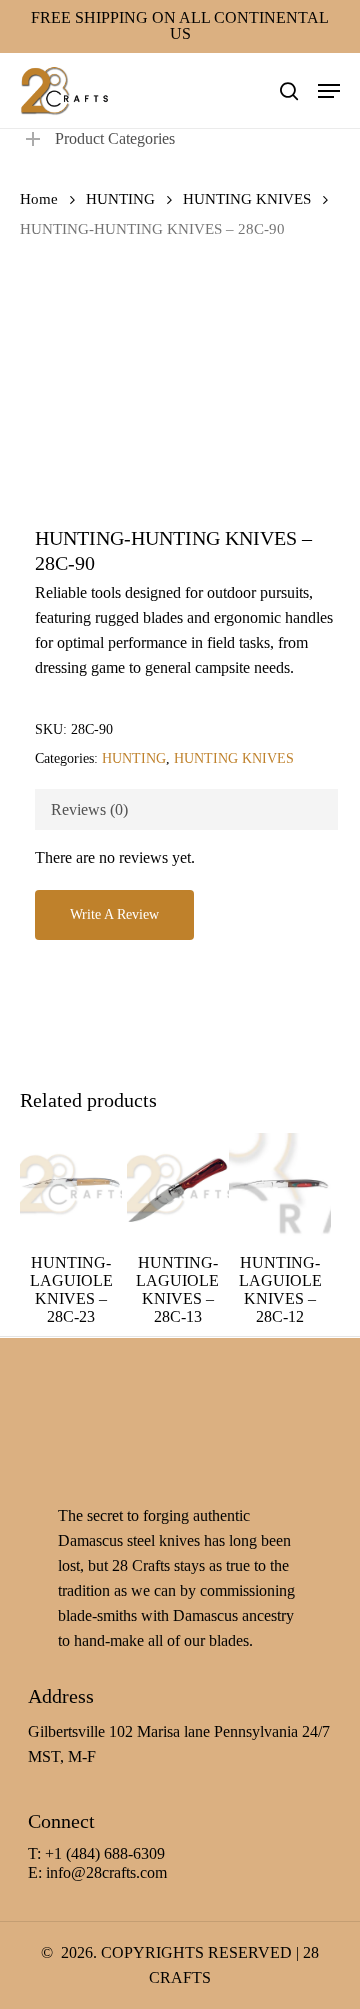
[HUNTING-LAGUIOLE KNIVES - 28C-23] (71, 1184)
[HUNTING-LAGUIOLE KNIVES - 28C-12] (280, 1184)
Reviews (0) (89, 809)
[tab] (186, 809)
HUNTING (120, 199)
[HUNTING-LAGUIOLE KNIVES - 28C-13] (178, 1184)
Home (39, 199)
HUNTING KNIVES (247, 199)
